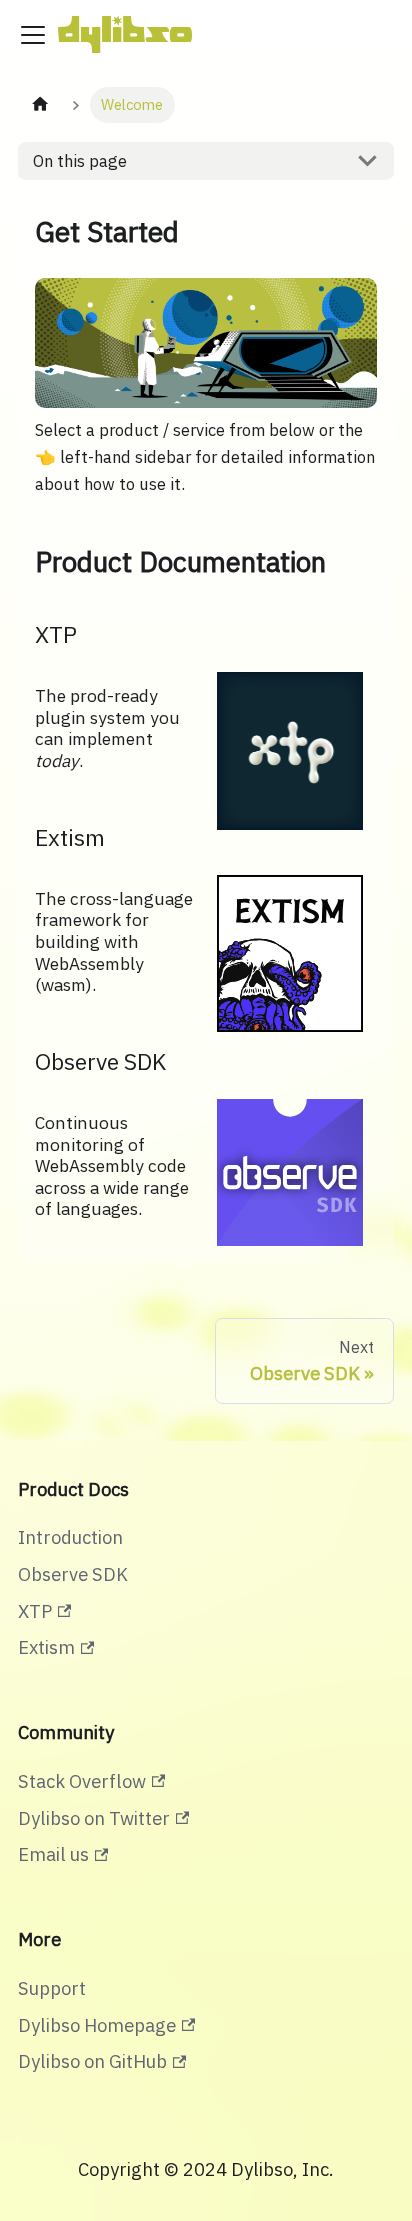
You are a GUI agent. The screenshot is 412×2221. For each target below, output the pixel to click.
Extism (46, 1647)
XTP (35, 1611)
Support (52, 1988)
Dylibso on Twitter (94, 1818)
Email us (53, 1854)
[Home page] (40, 105)
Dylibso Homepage (97, 2025)
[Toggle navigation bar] (33, 35)
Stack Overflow (82, 1781)
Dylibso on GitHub (92, 2061)
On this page (80, 161)
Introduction (70, 1537)
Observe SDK (73, 1574)
